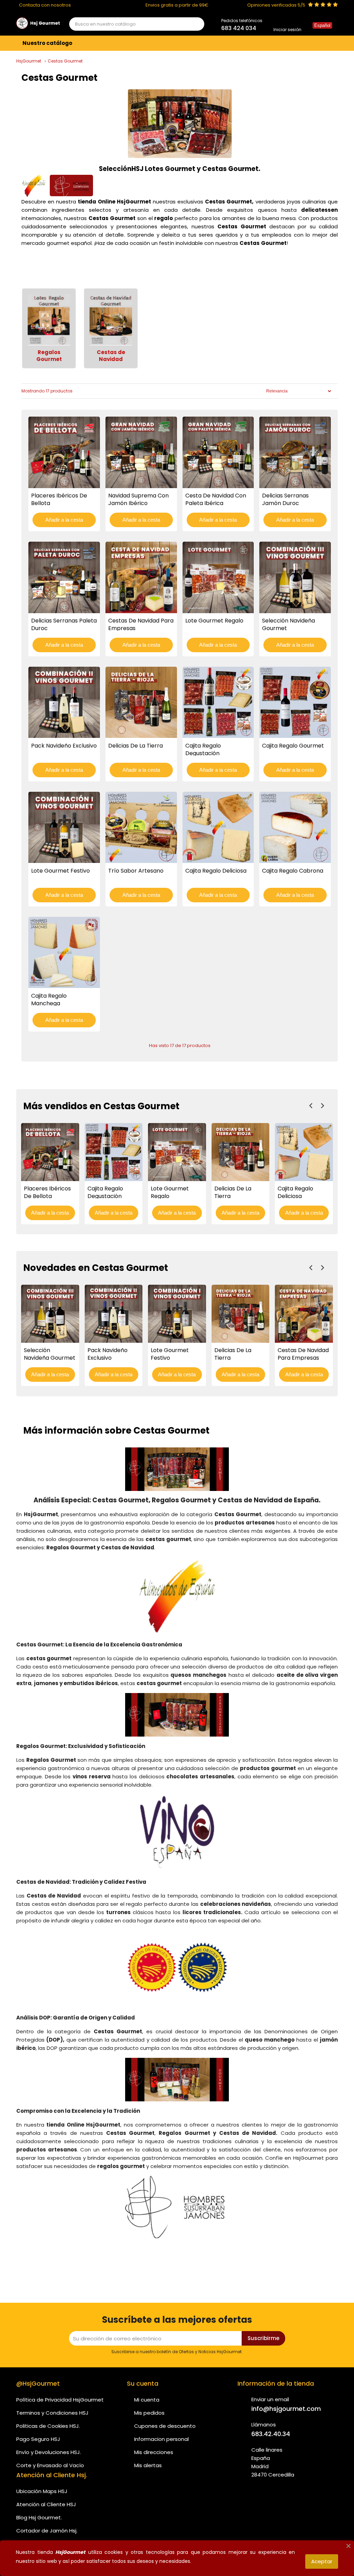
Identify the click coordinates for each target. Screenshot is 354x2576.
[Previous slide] (311, 1106)
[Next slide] (322, 1106)
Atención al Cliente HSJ (46, 2504)
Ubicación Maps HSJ (42, 2491)
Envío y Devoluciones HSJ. (49, 2452)
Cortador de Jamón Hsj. (47, 2531)
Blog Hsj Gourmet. (39, 2517)
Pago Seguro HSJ (38, 2439)
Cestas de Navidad (111, 356)
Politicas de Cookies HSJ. (48, 2426)
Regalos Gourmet (49, 356)
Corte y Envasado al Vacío (50, 2465)
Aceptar (322, 2561)
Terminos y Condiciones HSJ (52, 2413)
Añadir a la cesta (64, 520)
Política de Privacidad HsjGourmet (60, 2400)
